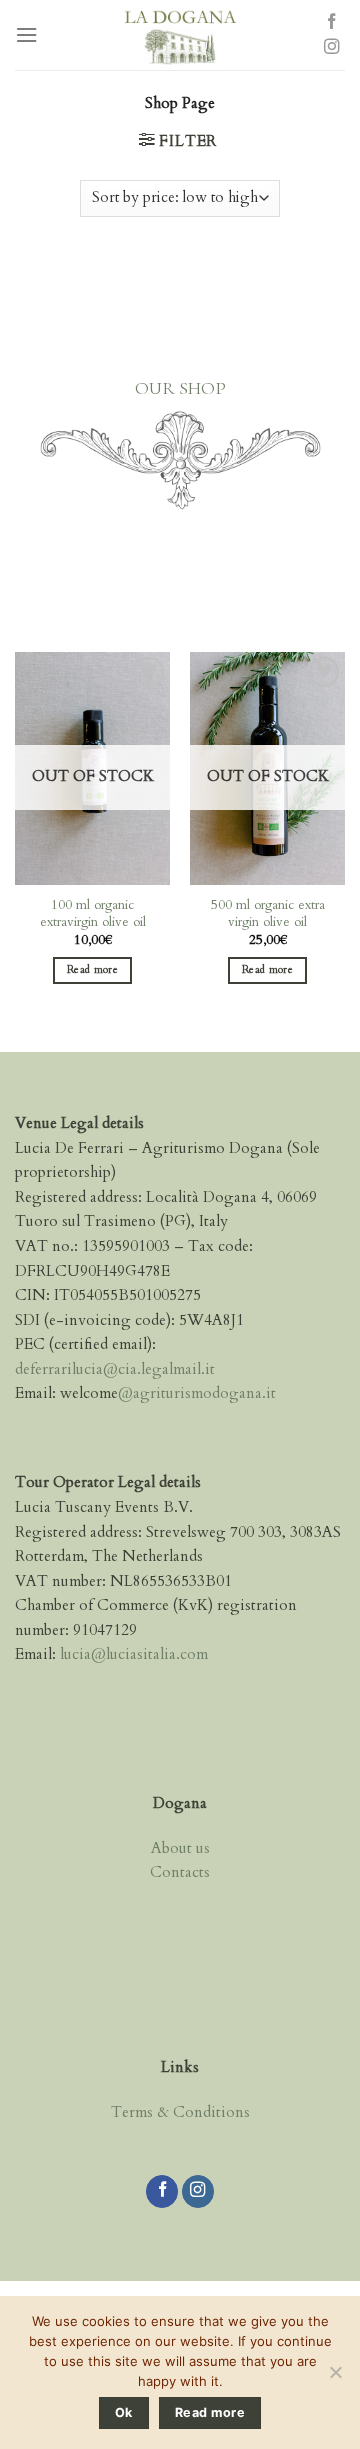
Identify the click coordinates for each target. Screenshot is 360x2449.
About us (180, 1848)
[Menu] (26, 35)
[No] (335, 2378)
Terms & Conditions (180, 2112)
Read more (92, 970)
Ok (124, 2412)
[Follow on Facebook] (332, 22)
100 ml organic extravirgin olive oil (93, 914)
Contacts (180, 1872)
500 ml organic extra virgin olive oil (268, 914)
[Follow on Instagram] (332, 47)
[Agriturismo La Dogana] (178, 35)
